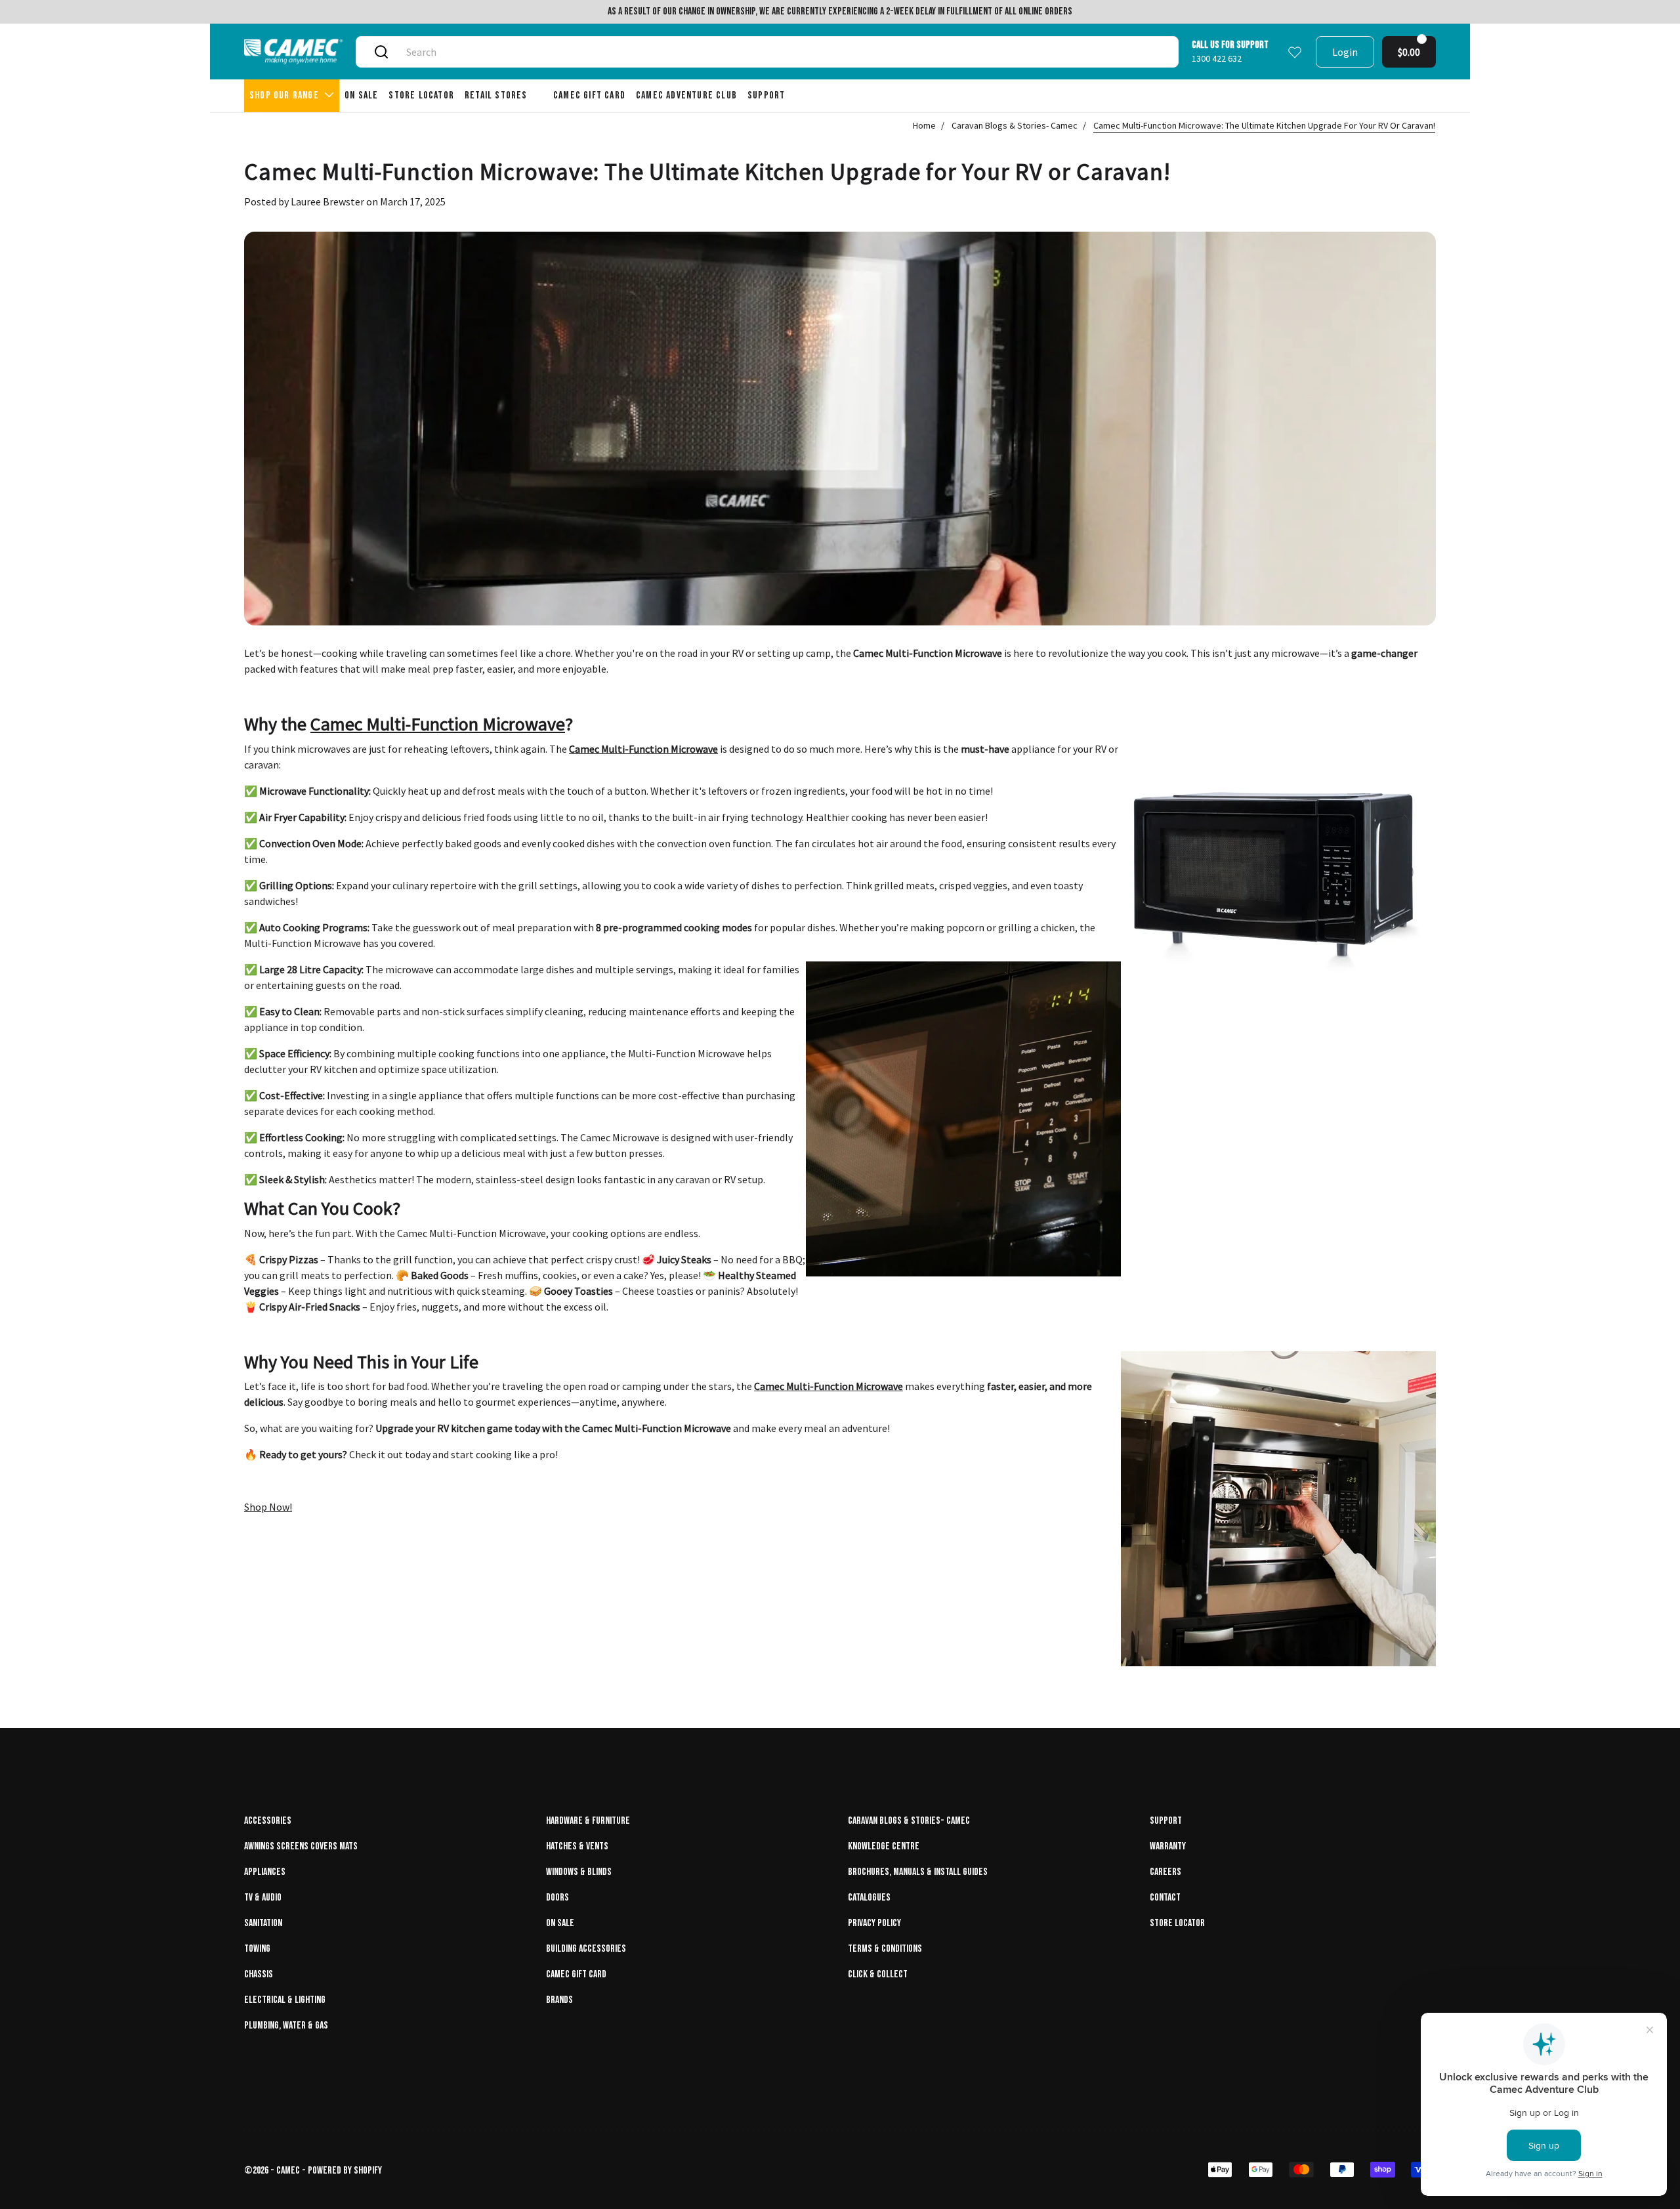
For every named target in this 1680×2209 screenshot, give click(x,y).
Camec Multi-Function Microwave (438, 724)
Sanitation (263, 1923)
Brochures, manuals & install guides (918, 1872)
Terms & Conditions (885, 1949)
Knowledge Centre (884, 1846)
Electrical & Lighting (285, 2000)
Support (1166, 1821)
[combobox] (782, 52)
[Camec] (293, 52)
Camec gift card (576, 1974)
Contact (1165, 1898)
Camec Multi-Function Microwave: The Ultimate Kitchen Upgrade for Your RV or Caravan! (1264, 125)
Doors (557, 1898)
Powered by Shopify (345, 2171)
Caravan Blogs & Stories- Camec (1015, 125)
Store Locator (1177, 1923)
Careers (1165, 1872)
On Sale (560, 1923)
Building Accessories (586, 1949)
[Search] (381, 52)
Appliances (265, 1872)
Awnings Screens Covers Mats (301, 1846)
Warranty (1168, 1846)
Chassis (259, 1974)
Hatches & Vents (577, 1846)
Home (924, 125)
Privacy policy (874, 1923)
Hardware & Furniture (588, 1821)
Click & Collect (878, 1974)
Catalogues (869, 1898)
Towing (257, 1949)
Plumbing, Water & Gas (286, 2026)
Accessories (268, 1821)
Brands (559, 2000)
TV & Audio (263, 1898)
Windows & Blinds (579, 1872)
